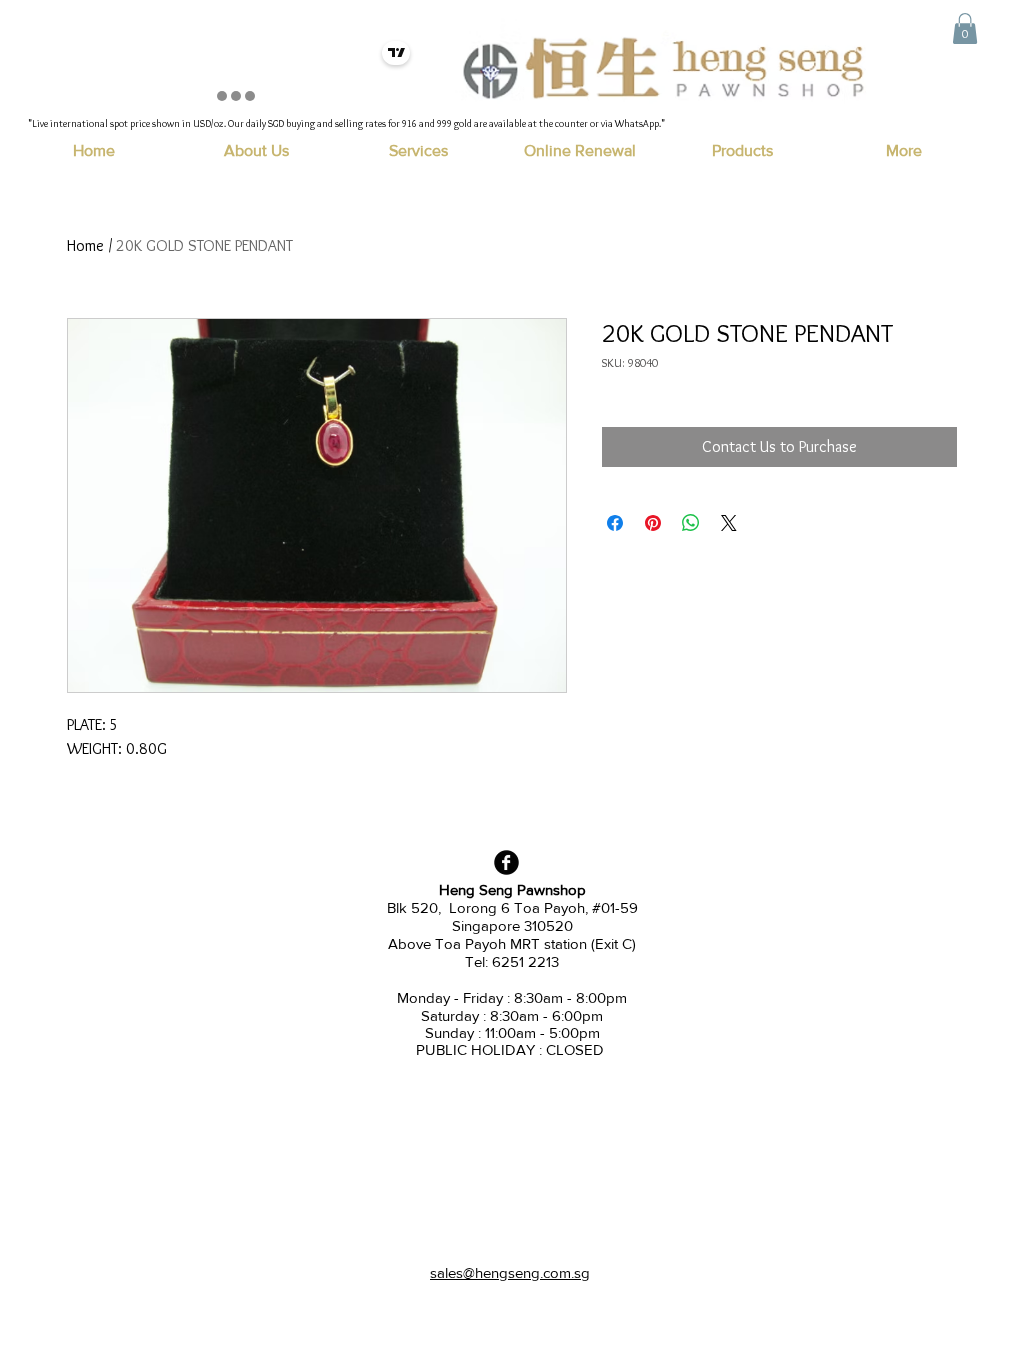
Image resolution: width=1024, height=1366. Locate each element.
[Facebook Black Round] (506, 862)
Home (85, 245)
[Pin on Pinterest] (653, 523)
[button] (965, 28)
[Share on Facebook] (615, 523)
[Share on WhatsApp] (691, 523)
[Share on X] (729, 523)
